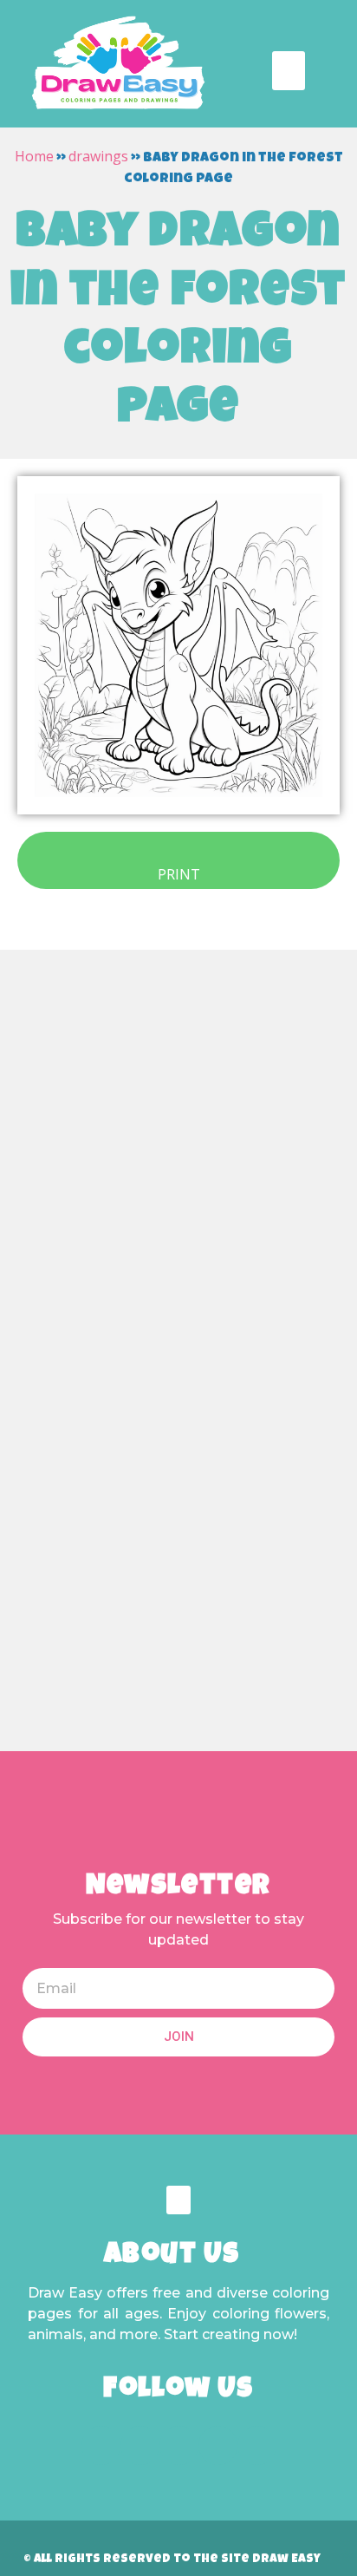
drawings (98, 156)
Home (34, 156)
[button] (289, 71)
